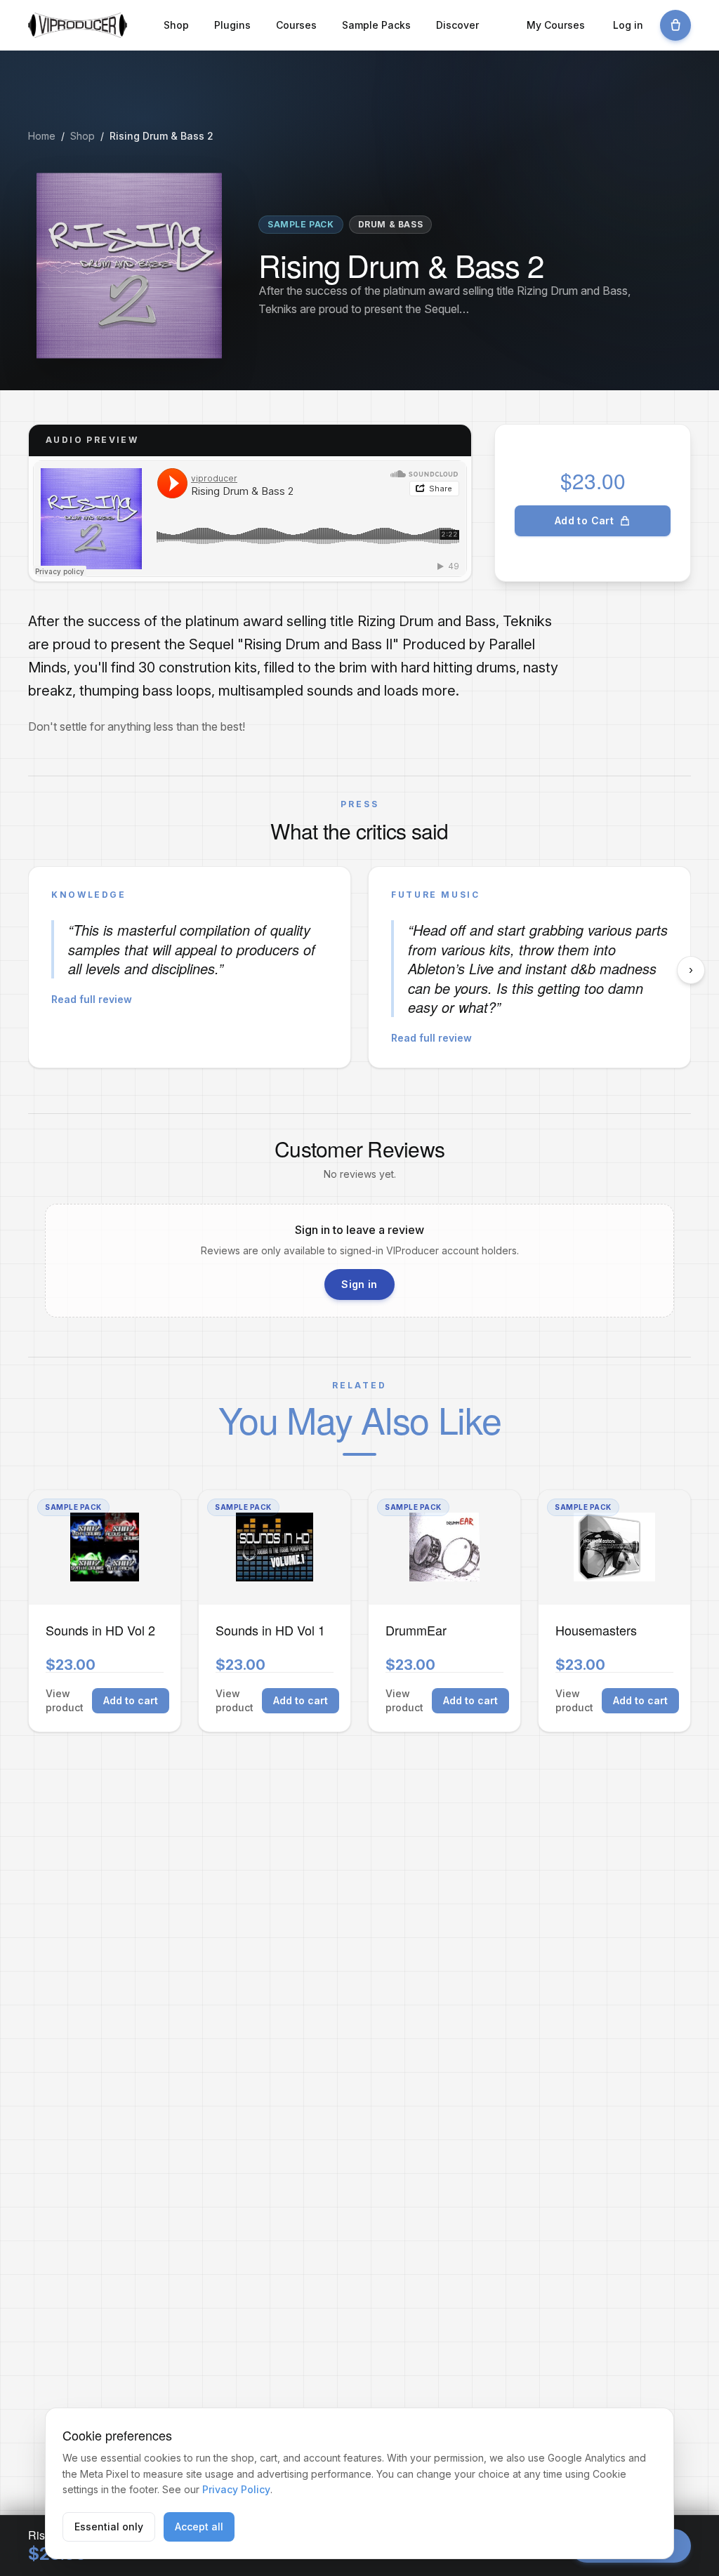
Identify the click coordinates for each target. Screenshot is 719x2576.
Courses (296, 25)
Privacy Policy (236, 2489)
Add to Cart (584, 520)
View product (65, 1700)
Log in (628, 25)
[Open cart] (675, 25)
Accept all (199, 2527)
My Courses (556, 25)
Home (42, 136)
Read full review (92, 999)
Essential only (109, 2527)
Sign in (359, 1284)
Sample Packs (376, 25)
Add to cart (131, 1700)
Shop (176, 25)
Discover (457, 25)
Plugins (232, 25)
